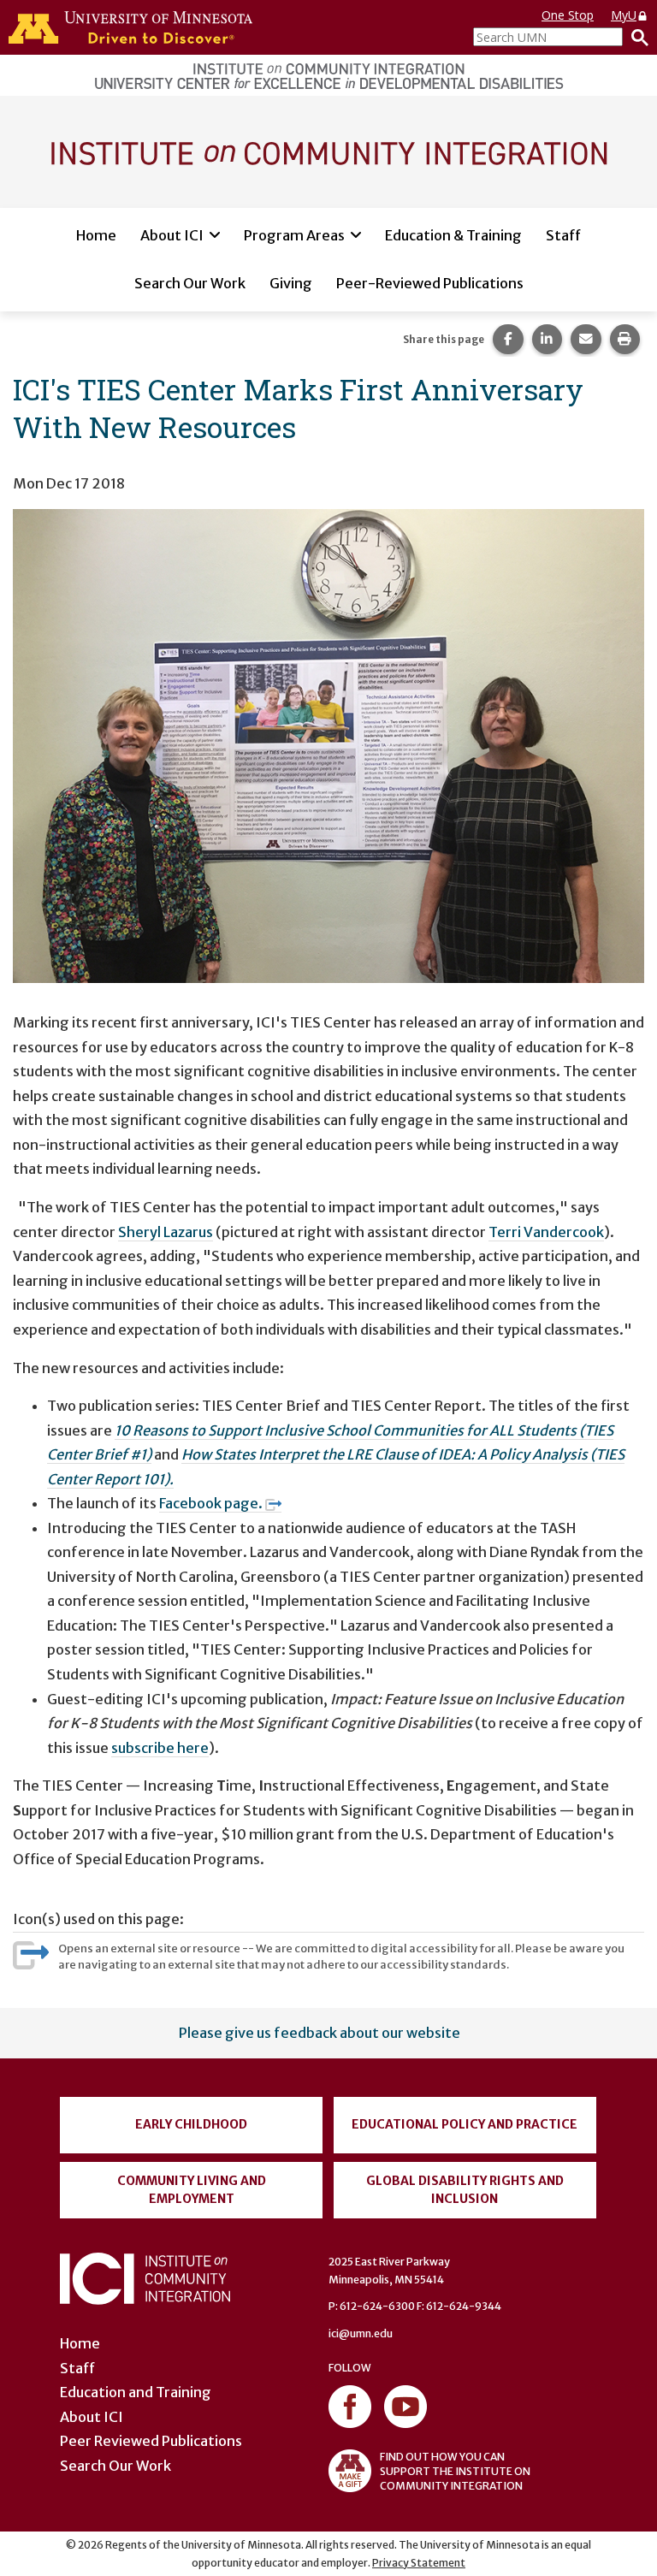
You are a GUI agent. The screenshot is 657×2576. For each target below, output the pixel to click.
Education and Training (136, 2392)
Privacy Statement (419, 2563)
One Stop (568, 15)
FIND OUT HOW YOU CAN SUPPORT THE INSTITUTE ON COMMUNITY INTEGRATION (455, 2471)
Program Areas (294, 235)
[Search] (636, 37)
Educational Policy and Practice (465, 2124)
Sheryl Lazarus (166, 1232)
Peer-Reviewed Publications (430, 283)
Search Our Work (190, 283)
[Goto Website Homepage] (328, 151)
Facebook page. (211, 1503)
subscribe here (160, 1748)
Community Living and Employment (192, 2190)
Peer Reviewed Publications (151, 2441)
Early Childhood (191, 2124)
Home (96, 235)
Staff (563, 235)
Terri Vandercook (546, 1232)
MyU (624, 15)
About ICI (172, 235)
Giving (291, 283)
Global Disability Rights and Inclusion (465, 2190)
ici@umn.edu (361, 2333)
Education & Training (453, 235)
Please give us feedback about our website (320, 2033)
